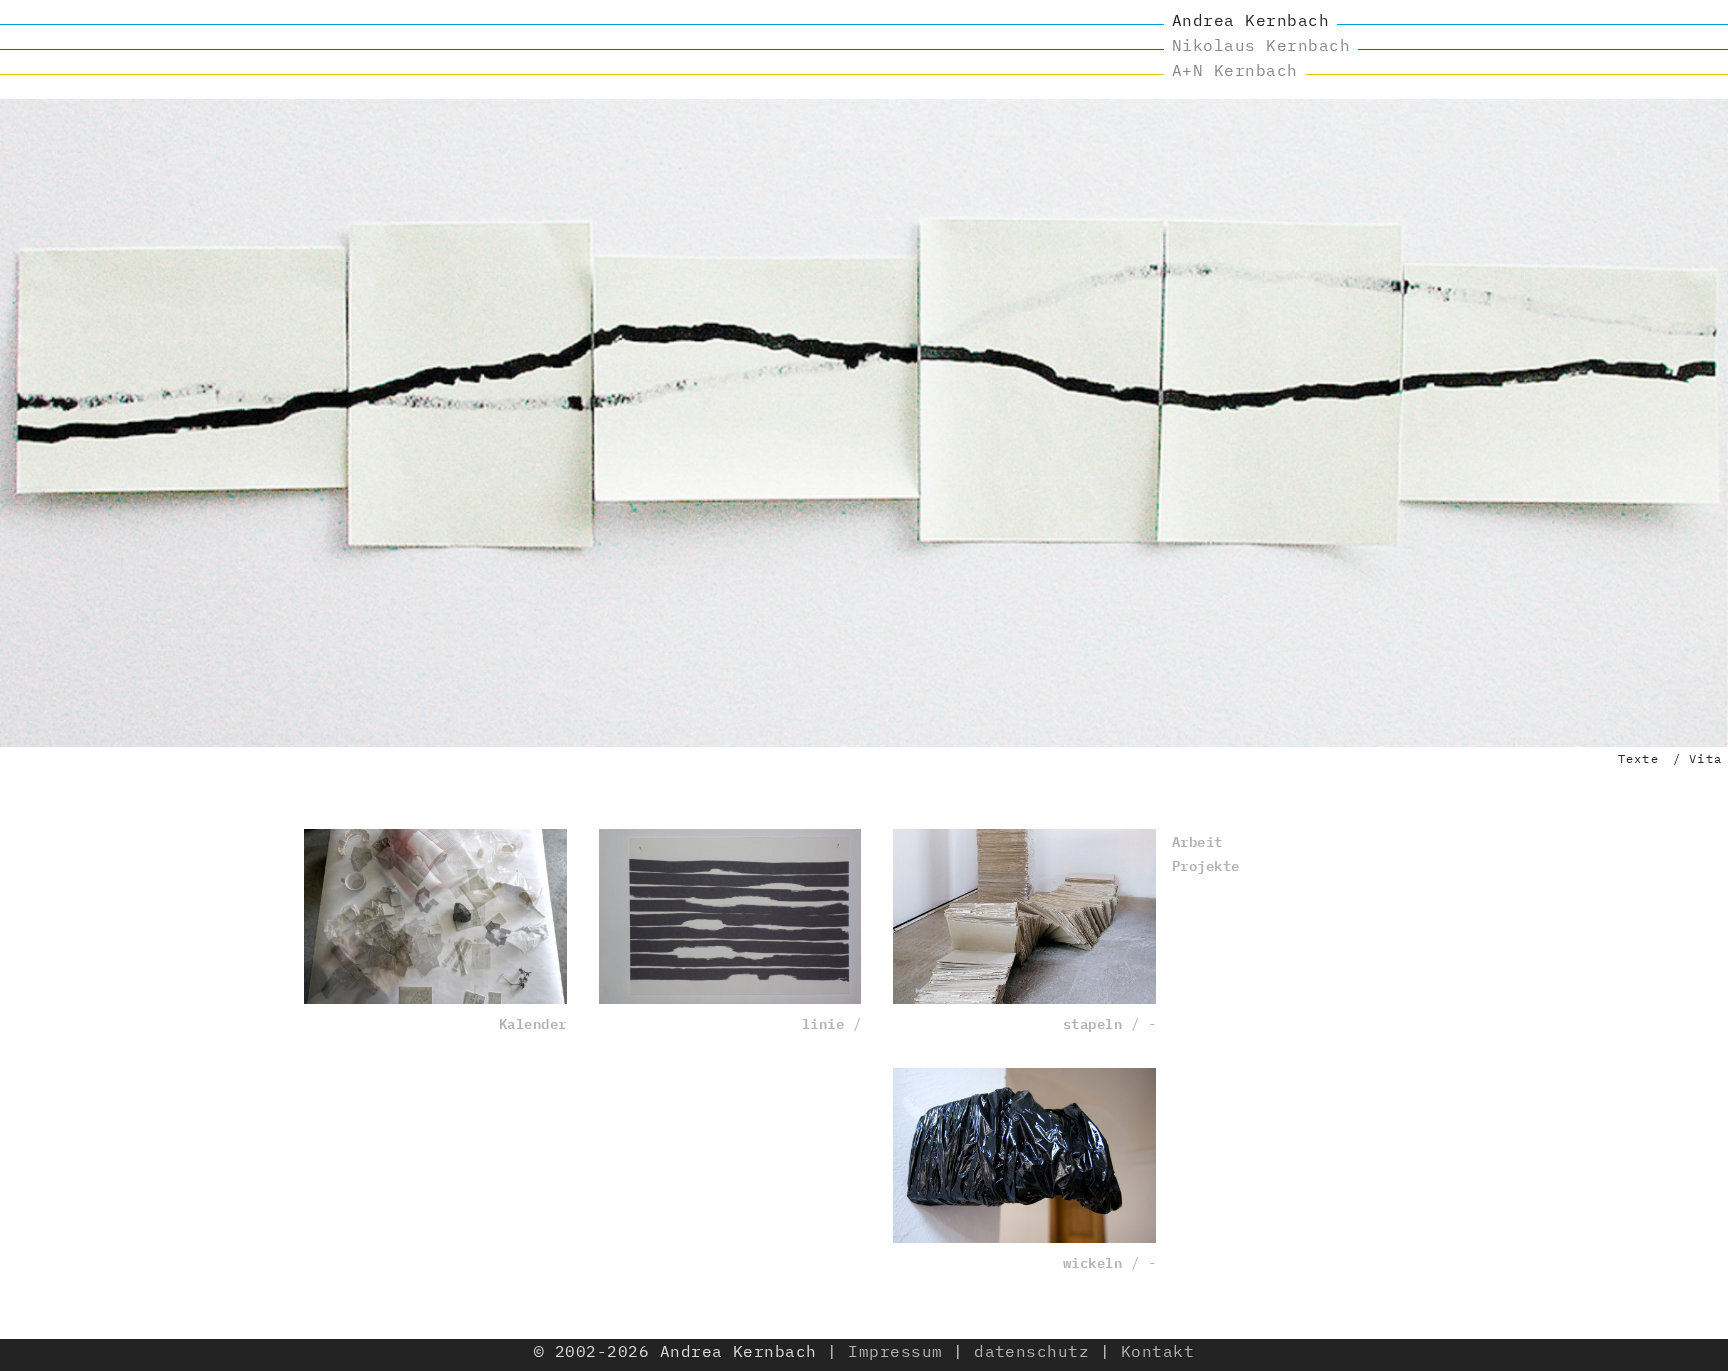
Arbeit (1197, 840)
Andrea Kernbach (1250, 20)
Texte (1638, 758)
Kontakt (1157, 1351)
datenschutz (1031, 1351)
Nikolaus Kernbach (1261, 45)
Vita (1705, 758)
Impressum (895, 1351)
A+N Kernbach (1235, 70)
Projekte (1206, 864)
